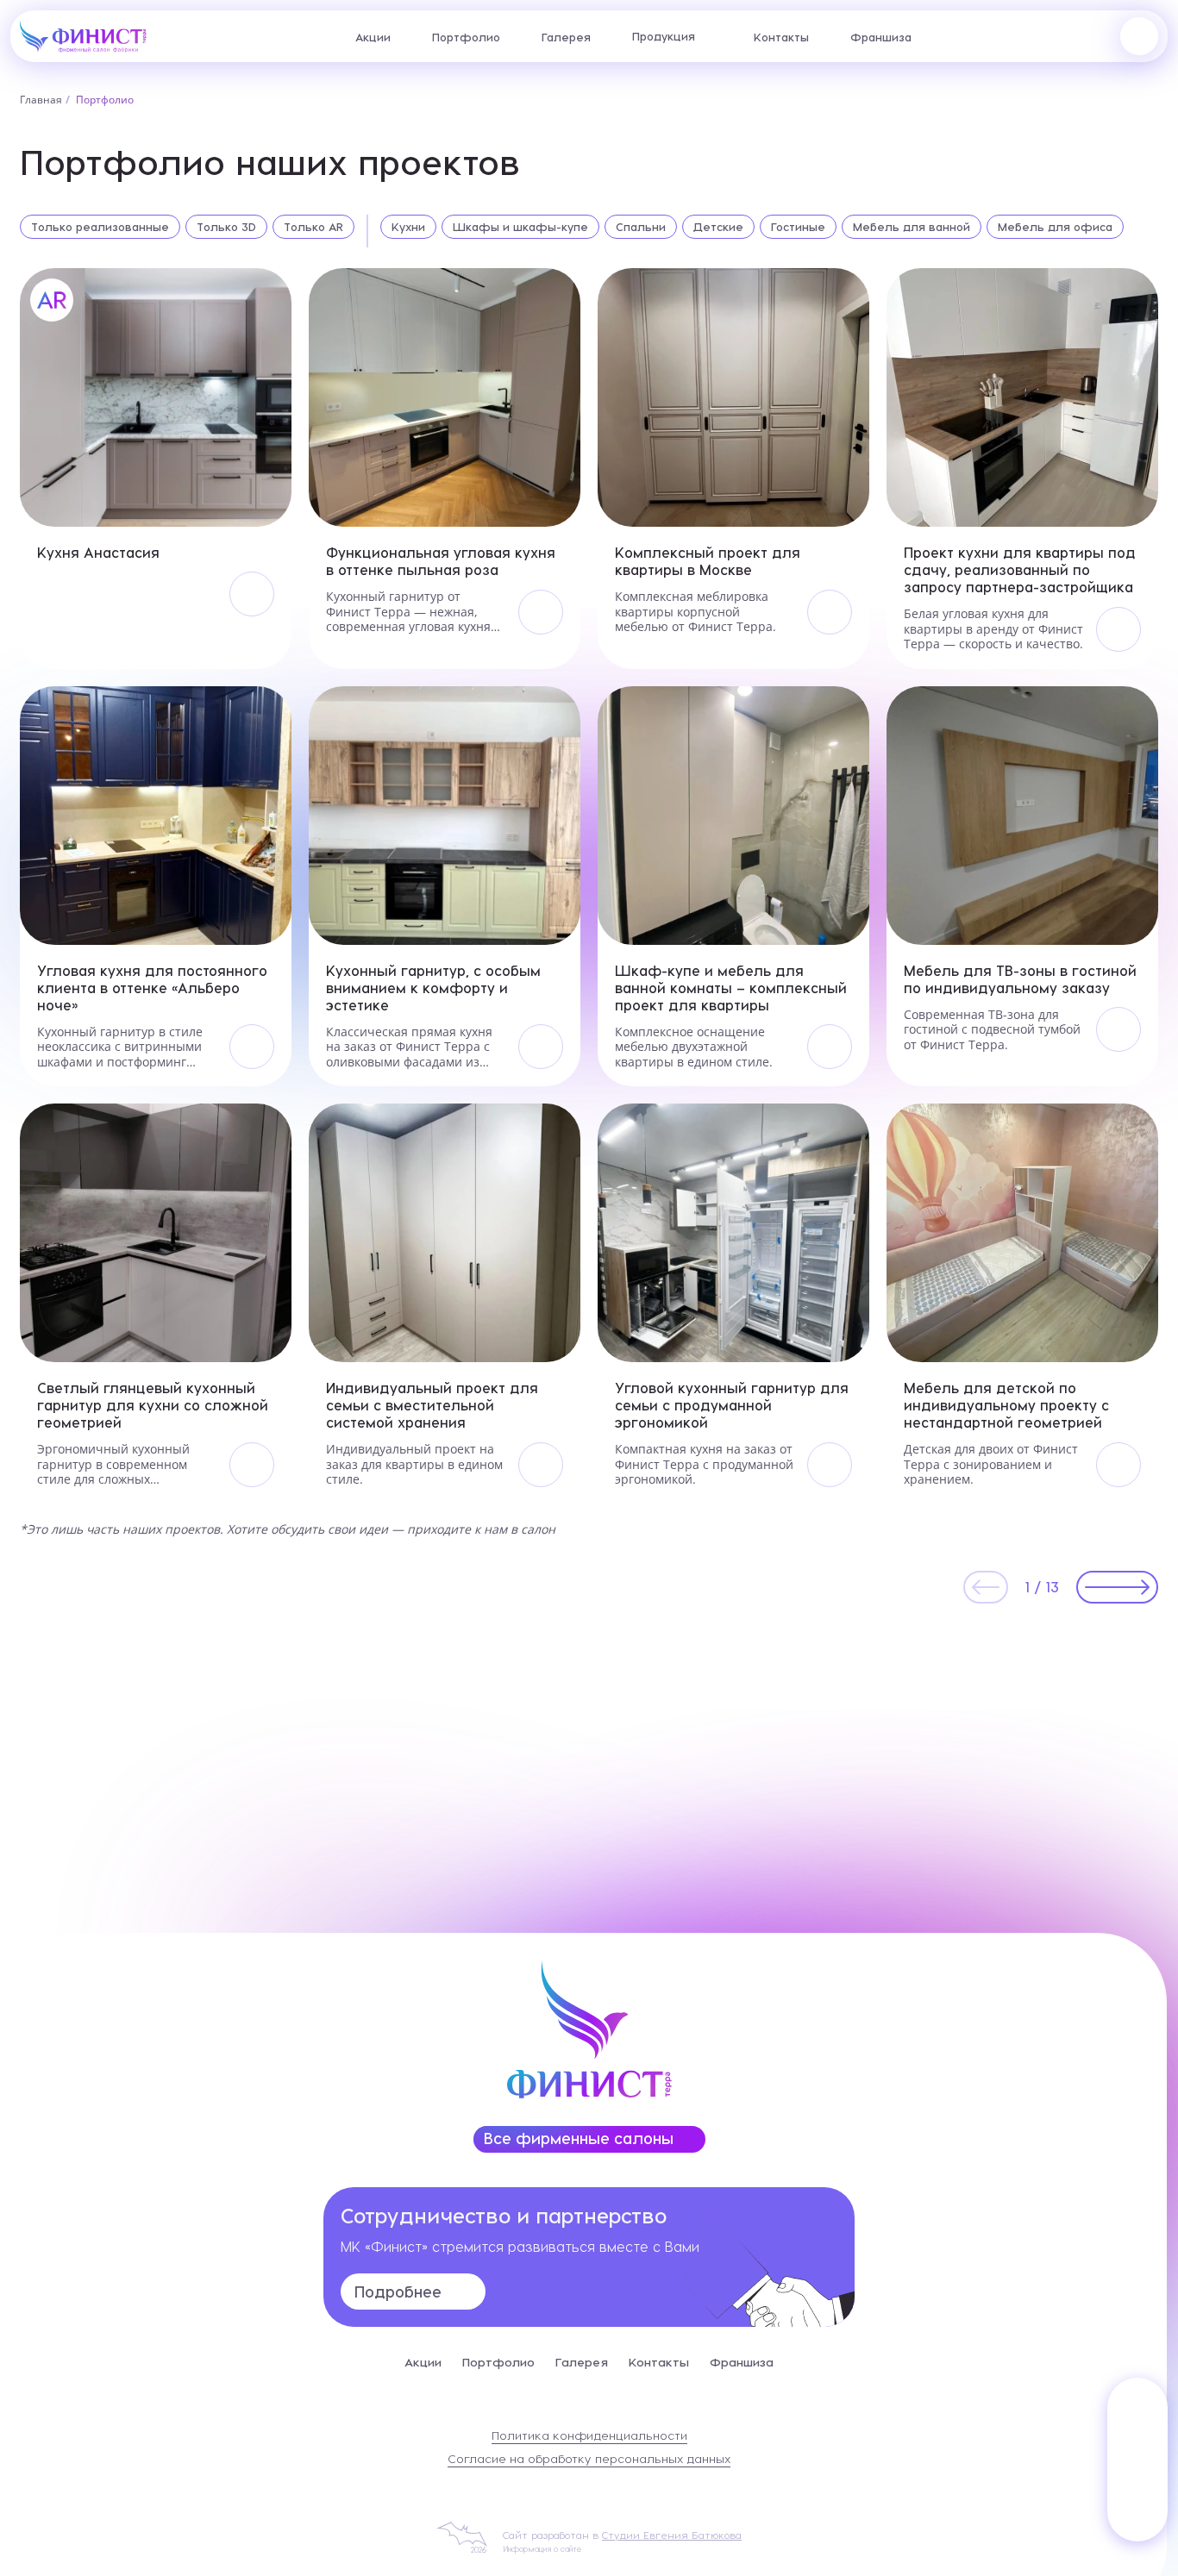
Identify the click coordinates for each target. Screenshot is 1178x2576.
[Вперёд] (1117, 1587)
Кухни (408, 226)
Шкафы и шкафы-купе (520, 226)
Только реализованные (100, 226)
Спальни (641, 226)
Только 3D (226, 226)
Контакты (781, 37)
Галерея (566, 37)
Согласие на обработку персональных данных (589, 2458)
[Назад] (986, 1587)
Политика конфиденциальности (589, 2435)
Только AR (313, 226)
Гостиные (798, 226)
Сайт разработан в (622, 2535)
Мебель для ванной (912, 226)
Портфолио (466, 37)
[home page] (83, 34)
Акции (373, 37)
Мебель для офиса (1055, 226)
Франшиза (881, 37)
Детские (718, 226)
